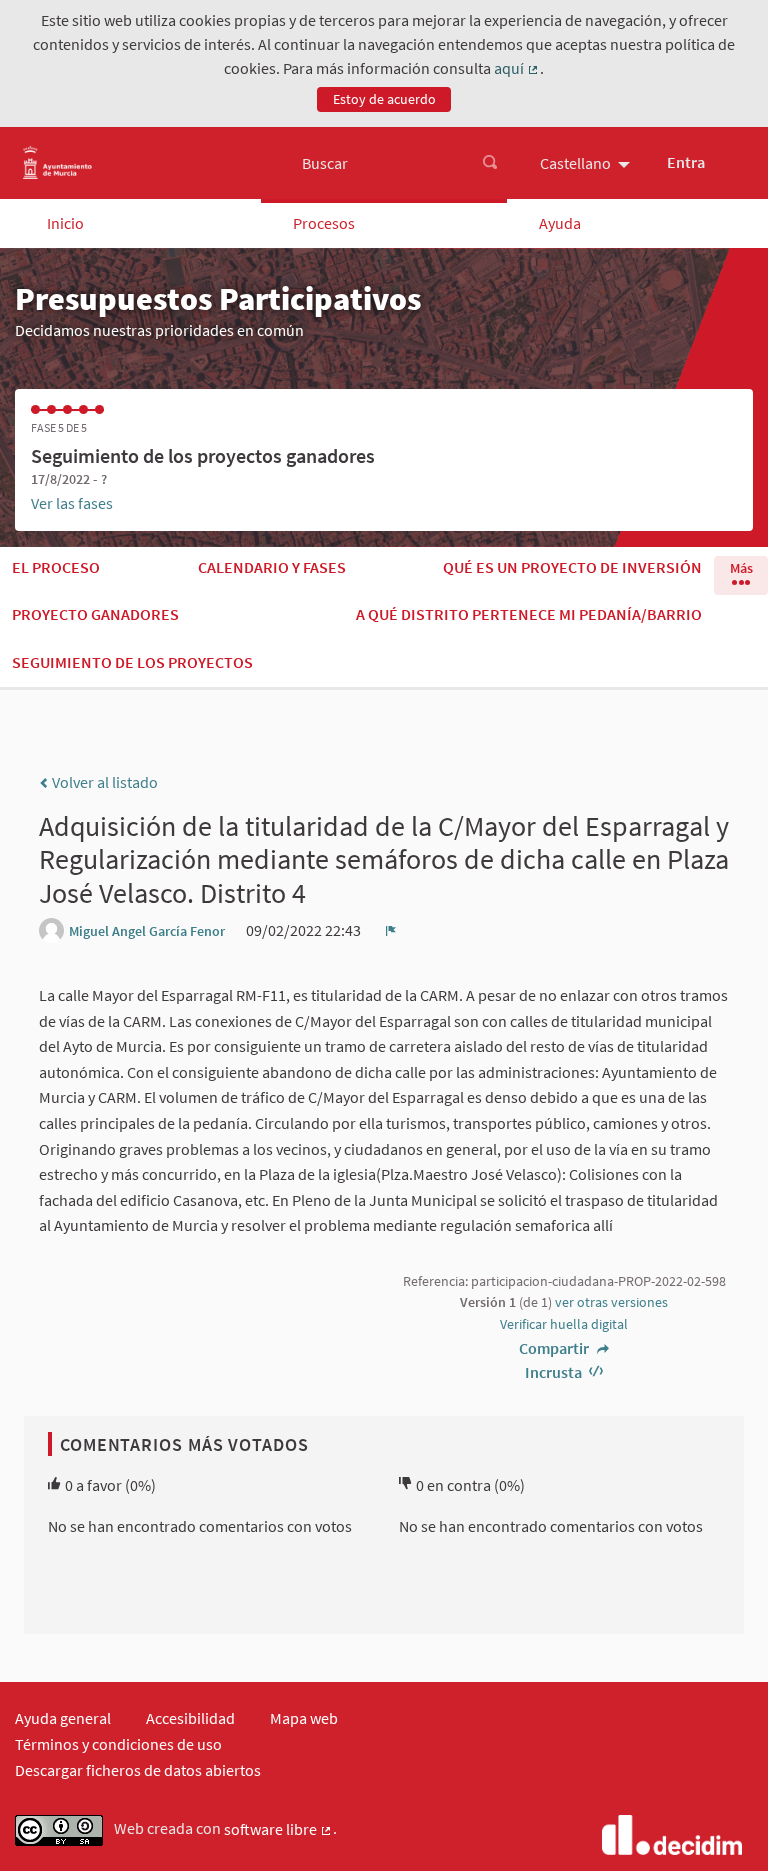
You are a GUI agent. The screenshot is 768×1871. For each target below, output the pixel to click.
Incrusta (555, 1372)
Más (741, 568)
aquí (517, 69)
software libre (278, 1830)
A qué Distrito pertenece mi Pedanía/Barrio (529, 614)
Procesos (324, 223)
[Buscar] (490, 163)
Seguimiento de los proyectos (132, 662)
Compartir (555, 1348)
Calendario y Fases (272, 567)
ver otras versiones (611, 1302)
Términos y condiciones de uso (118, 1744)
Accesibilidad (190, 1718)
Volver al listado (103, 782)
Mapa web (304, 1718)
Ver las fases (72, 503)
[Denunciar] (391, 930)
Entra (686, 162)
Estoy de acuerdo (384, 99)
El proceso (56, 567)
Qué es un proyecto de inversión (572, 567)
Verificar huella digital (564, 1324)
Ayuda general (63, 1718)
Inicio (65, 223)
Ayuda (560, 223)
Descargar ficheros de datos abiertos (138, 1770)
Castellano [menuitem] (575, 163)
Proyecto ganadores (95, 614)
